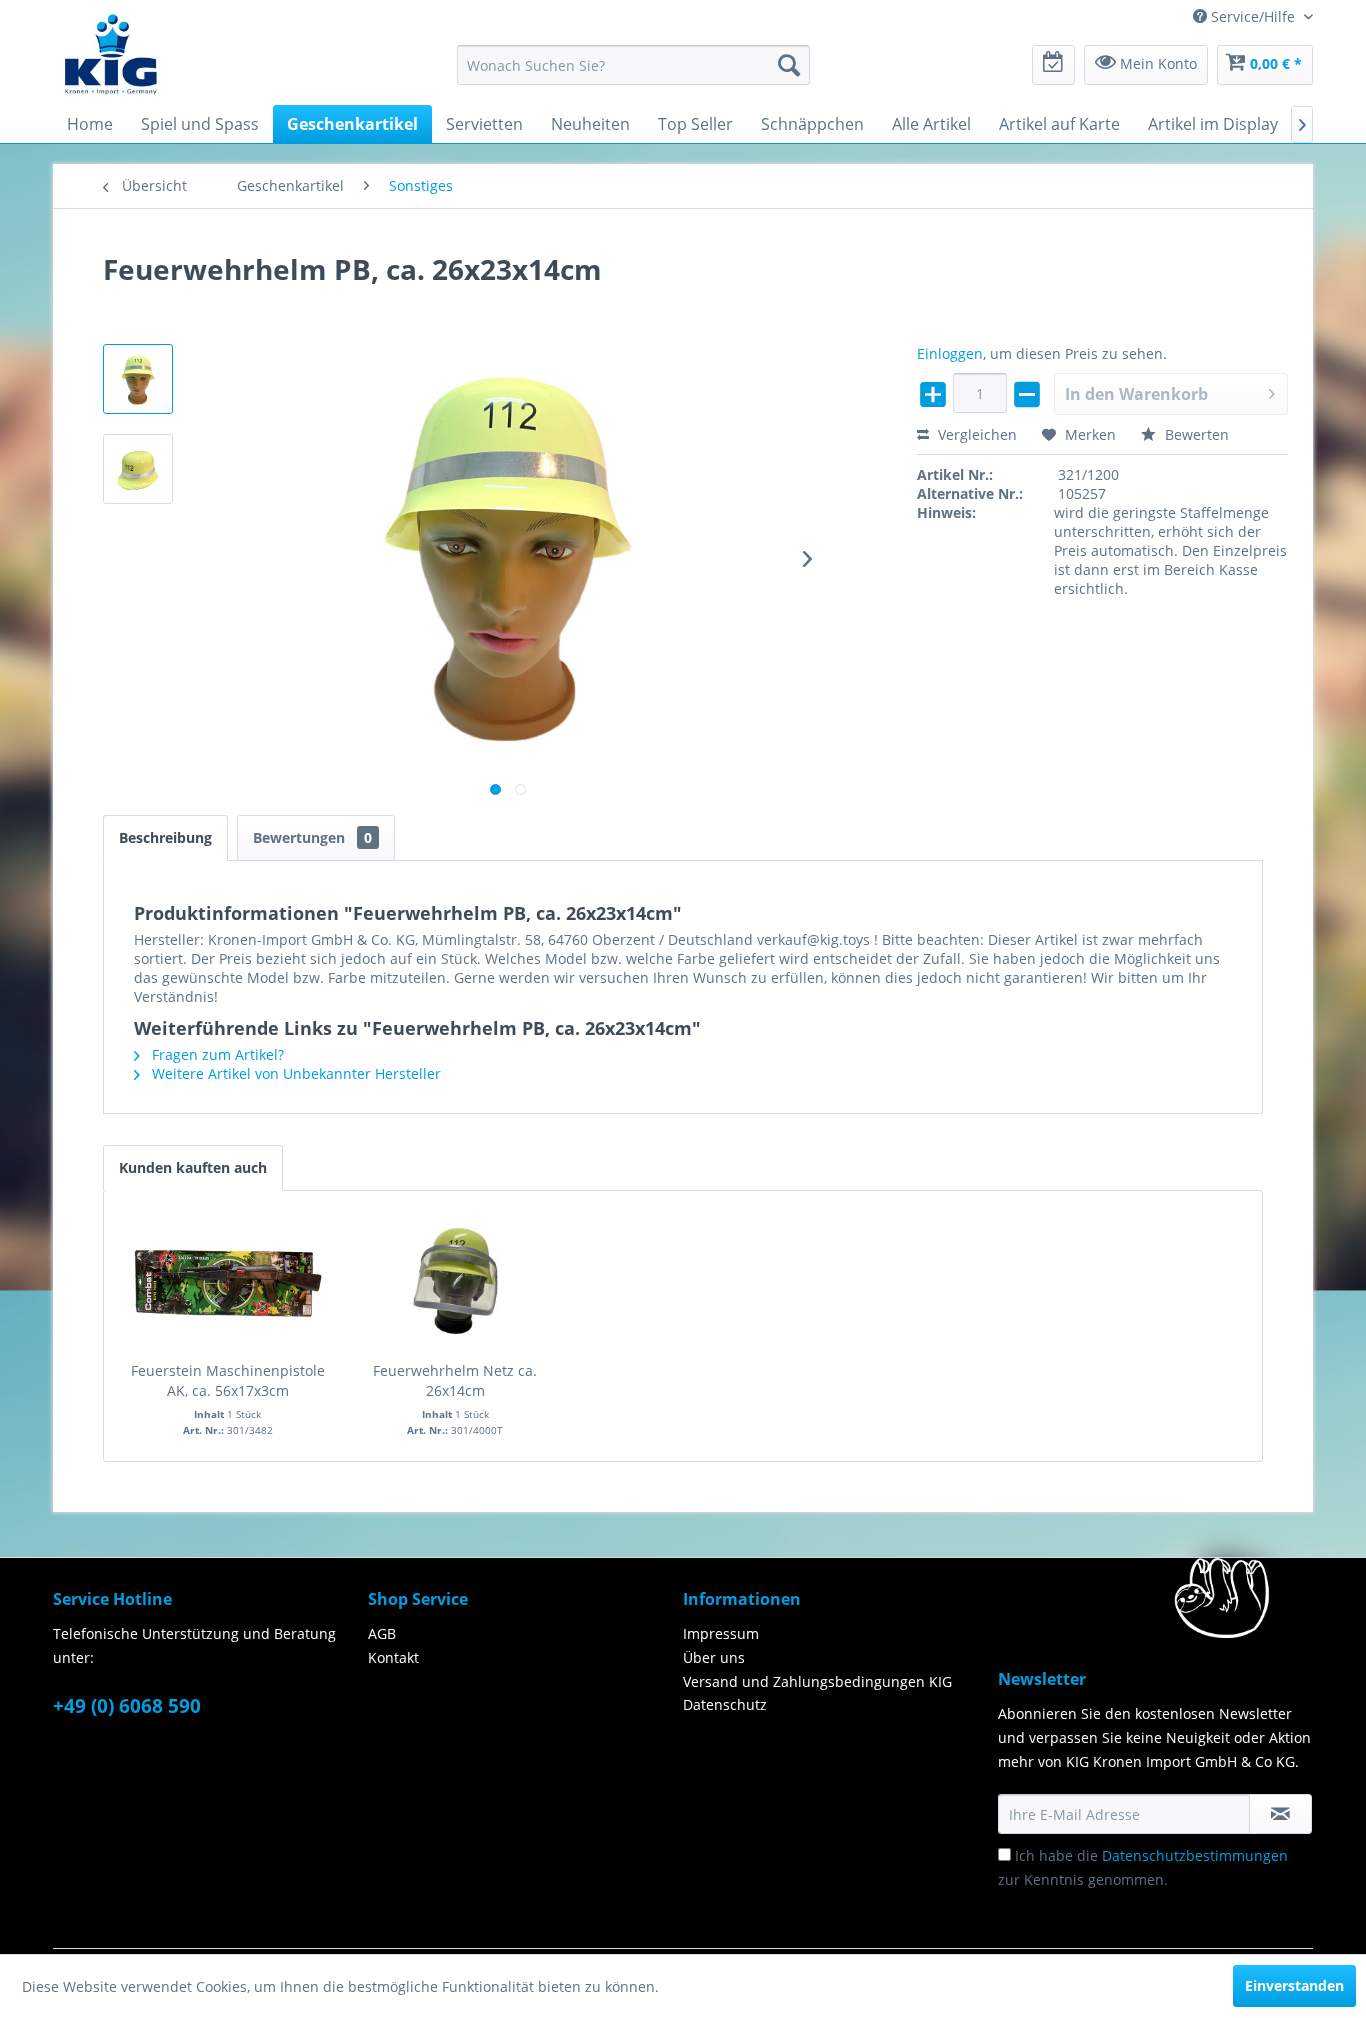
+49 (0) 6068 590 (127, 1706)
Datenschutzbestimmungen (1195, 1855)
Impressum (721, 1633)
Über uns (714, 1657)
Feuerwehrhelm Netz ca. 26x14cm (455, 1380)
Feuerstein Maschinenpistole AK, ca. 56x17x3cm (228, 1380)
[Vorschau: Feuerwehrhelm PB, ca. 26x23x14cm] (138, 379)
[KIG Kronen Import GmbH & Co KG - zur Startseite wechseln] (111, 53)
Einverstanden (1294, 1985)
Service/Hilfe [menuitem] (1253, 16)
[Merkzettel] (1053, 65)
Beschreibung (165, 837)
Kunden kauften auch (193, 1167)
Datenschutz (725, 1704)
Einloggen (950, 353)
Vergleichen (975, 434)
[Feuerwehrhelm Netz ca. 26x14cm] (456, 1281)
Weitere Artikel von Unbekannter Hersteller (294, 1073)
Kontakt (393, 1657)
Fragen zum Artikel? (216, 1054)
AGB (382, 1633)
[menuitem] (633, 65)
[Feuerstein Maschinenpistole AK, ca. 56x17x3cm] (228, 1281)
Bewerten (1195, 434)
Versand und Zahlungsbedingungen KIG (817, 1681)
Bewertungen (312, 837)
